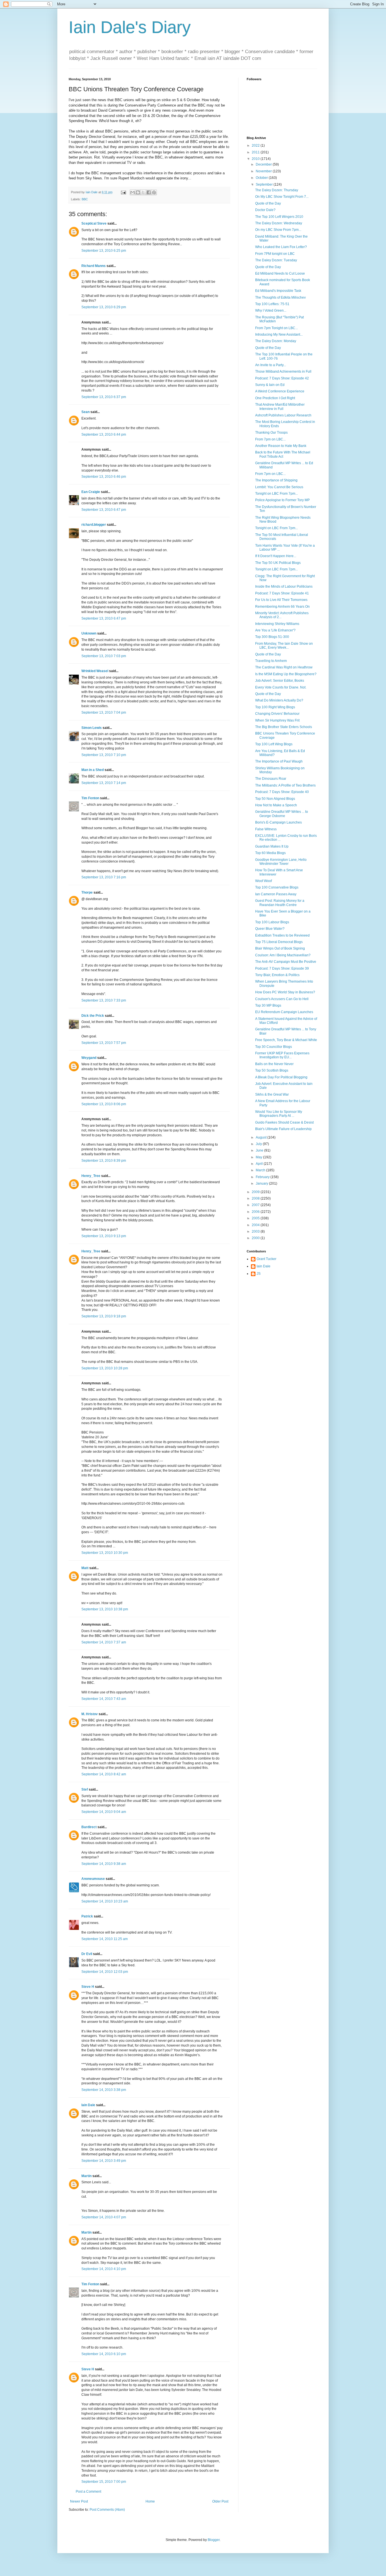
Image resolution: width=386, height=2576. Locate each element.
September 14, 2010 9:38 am (104, 1864)
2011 (256, 152)
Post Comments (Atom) (107, 2510)
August (262, 1137)
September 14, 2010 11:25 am (105, 1939)
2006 (256, 1212)
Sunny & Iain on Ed (270, 385)
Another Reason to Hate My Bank (281, 446)
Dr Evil (87, 1954)
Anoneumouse (93, 1879)
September (265, 184)
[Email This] (133, 192)
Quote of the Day (268, 203)
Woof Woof (264, 881)
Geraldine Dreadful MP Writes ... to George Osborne (282, 814)
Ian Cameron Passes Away (276, 894)
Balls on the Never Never (274, 1064)
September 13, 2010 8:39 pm (104, 1161)
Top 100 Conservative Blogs (277, 887)
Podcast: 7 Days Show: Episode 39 (282, 968)
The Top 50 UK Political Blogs (278, 563)
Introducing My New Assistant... (279, 335)
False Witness (266, 829)
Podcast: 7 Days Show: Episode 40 (282, 792)
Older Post (220, 2501)
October (262, 178)
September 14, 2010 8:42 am (104, 1774)
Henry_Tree (91, 1176)
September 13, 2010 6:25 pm (104, 251)
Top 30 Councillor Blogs (274, 1047)
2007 (256, 1205)
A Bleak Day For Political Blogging (281, 1077)
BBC (85, 199)
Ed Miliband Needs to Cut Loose (280, 273)
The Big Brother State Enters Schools (284, 727)
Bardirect (89, 1827)
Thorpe (87, 892)
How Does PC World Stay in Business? (285, 992)
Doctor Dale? (265, 210)
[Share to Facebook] (149, 192)
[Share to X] (143, 192)
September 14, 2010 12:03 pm (105, 1972)
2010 (256, 159)
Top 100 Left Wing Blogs (274, 744)
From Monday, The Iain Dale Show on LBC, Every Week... (284, 646)
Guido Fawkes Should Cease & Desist (284, 1122)
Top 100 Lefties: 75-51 (272, 304)
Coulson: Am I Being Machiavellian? (283, 955)
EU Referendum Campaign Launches (284, 1012)
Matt (85, 1568)
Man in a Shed (93, 770)
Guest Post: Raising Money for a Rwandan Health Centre (280, 903)
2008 (256, 1198)
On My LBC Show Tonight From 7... (282, 197)
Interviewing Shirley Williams (277, 624)
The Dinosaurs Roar (271, 779)
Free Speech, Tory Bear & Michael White (286, 1040)
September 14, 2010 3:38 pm (104, 2090)
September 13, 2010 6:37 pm (104, 397)
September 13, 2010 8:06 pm (104, 1104)
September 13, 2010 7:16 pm (104, 877)
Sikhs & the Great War (272, 1094)
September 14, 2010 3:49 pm (104, 2161)
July (259, 1144)
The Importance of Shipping (276, 480)
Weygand (89, 1058)
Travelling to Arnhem (271, 661)
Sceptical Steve (94, 223)
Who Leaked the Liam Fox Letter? (281, 247)
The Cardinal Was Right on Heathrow (284, 667)
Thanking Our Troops (271, 433)
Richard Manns (94, 266)
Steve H (88, 1987)
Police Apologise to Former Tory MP (282, 500)
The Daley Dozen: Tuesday (276, 260)
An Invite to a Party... (271, 365)
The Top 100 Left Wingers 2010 (279, 217)
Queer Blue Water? (270, 929)
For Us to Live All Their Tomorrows (281, 600)
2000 (256, 1238)
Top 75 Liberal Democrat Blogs (279, 942)
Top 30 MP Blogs (268, 1005)
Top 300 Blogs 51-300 (272, 637)
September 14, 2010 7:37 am (104, 1642)
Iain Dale (88, 2105)
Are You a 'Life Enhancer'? (275, 630)
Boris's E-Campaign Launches (278, 822)
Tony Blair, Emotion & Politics (277, 975)
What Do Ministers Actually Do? (279, 700)
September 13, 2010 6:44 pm (104, 435)
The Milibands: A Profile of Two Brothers (285, 785)
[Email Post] (123, 192)
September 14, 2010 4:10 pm (104, 2269)
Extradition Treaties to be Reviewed (282, 935)
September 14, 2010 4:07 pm (104, 2217)
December (264, 164)
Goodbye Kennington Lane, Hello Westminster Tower (281, 862)
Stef (85, 1789)
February (263, 1177)
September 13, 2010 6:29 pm (104, 307)
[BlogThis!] (138, 192)
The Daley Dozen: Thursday (277, 190)
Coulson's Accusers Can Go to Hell (282, 999)
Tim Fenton (90, 798)
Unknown (89, 633)
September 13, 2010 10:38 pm (105, 1609)
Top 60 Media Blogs (270, 853)
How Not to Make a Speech (276, 805)
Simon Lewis (92, 728)
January (262, 1183)
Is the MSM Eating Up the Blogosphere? (286, 674)
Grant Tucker (266, 1259)
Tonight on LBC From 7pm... (277, 494)
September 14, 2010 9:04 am (104, 1812)
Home (150, 2501)
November (264, 171)
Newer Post (79, 2501)
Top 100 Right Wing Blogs (275, 707)
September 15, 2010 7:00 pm (104, 2482)
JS (259, 1274)
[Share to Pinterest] (154, 192)
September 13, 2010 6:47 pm (104, 510)
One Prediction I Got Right (275, 398)
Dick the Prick (93, 1016)
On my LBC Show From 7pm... (278, 230)
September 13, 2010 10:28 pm (105, 1368)
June (260, 1150)
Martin (86, 2176)
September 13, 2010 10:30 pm (105, 1553)
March (261, 1170)
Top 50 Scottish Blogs (272, 1070)
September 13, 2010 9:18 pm (104, 1316)
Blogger (214, 2540)
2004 (256, 1225)
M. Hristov (90, 1714)
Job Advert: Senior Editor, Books (280, 681)
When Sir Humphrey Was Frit (277, 720)
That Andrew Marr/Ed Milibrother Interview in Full (280, 407)
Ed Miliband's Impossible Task (278, 291)
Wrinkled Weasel (95, 671)
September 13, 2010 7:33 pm (104, 1000)
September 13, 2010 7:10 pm (104, 755)
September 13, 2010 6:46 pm (104, 477)
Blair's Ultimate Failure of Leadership (283, 1129)
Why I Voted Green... (271, 310)
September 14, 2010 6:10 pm (104, 2354)
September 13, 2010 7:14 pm (104, 783)
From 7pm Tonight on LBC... (277, 328)
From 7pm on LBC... (270, 439)
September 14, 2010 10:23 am (105, 1901)
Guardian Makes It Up (272, 846)
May (259, 1157)
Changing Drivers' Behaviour (277, 714)
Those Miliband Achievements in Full (283, 372)
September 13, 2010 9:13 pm (104, 1236)
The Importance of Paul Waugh (279, 761)
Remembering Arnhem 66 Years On (282, 607)
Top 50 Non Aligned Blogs (275, 799)
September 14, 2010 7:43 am (104, 1699)
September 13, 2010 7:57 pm (104, 1043)
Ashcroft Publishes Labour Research (283, 415)
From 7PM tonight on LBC (275, 254)
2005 (256, 1218)
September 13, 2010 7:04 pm (104, 713)
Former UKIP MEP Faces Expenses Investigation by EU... (282, 1055)
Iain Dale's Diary (130, 27)
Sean (85, 412)
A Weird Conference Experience (280, 391)
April (260, 1164)
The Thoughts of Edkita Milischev (280, 297)
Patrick (87, 1916)
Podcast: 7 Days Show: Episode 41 (282, 593)
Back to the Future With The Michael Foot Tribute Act (283, 454)
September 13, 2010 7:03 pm (104, 656)
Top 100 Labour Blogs (272, 922)
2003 (256, 1231)
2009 (256, 1192)
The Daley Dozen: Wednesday (279, 223)
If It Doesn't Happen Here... (276, 556)
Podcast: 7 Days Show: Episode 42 (282, 378)
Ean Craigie (91, 492)
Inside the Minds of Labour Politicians (284, 587)
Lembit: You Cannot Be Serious (279, 487)
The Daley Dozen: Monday (276, 341)
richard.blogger (94, 525)
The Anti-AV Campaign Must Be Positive (286, 962)
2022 (256, 145)
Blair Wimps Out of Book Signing (280, 948)
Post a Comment (88, 2492)
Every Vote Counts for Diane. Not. (281, 687)
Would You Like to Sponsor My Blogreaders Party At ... (279, 1114)
